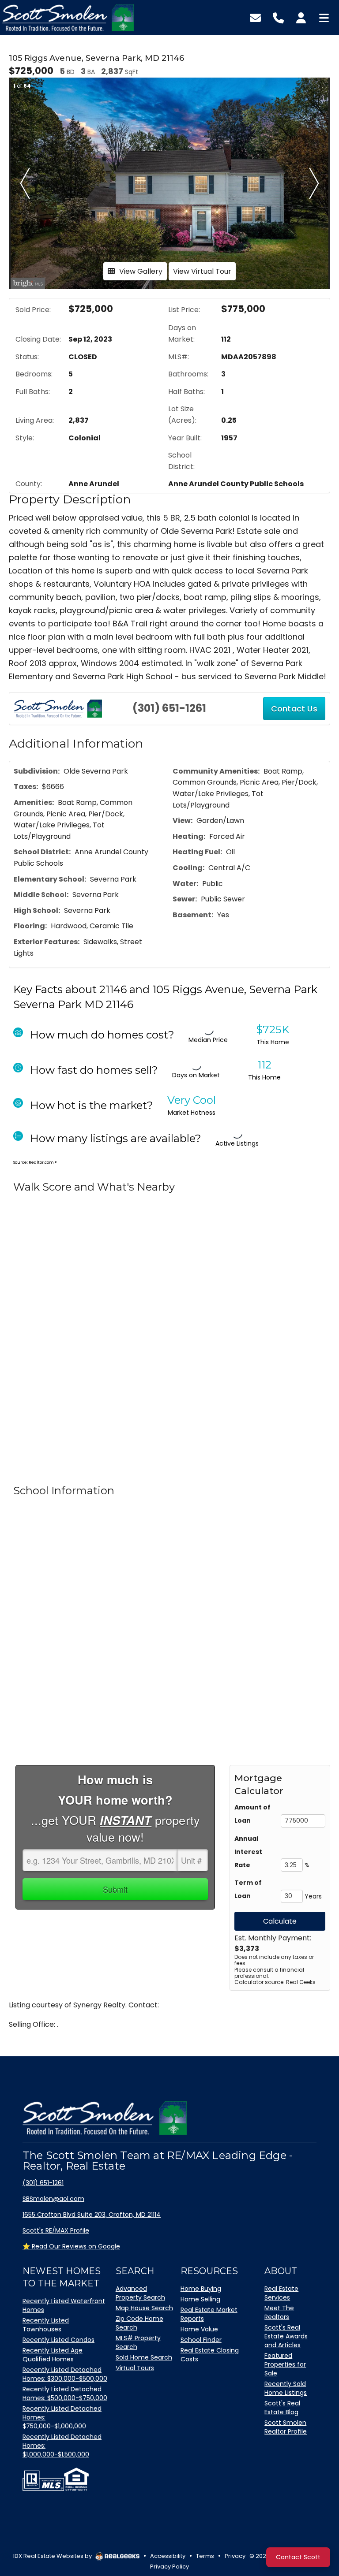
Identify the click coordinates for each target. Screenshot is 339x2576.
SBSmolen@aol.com (53, 2199)
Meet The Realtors (279, 2312)
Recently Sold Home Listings (286, 2388)
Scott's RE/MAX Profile (56, 2230)
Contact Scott (298, 2557)
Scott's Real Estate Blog (282, 2408)
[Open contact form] (255, 17)
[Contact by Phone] (278, 17)
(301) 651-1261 (169, 708)
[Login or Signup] (301, 17)
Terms (205, 2556)
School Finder (201, 2340)
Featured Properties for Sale (285, 2364)
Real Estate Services (281, 2293)
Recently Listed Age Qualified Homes (53, 2355)
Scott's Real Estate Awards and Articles (286, 2336)
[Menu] (324, 17)
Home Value (199, 2329)
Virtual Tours (135, 2368)
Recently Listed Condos (58, 2340)
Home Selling (200, 2299)
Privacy (235, 2556)
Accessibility (168, 2556)
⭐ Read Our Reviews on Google (71, 2246)
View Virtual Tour (202, 271)
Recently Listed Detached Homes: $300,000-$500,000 (65, 2374)
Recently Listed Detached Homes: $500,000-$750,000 (65, 2394)
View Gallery (141, 271)
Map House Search (144, 2308)
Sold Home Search (144, 2357)
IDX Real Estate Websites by (53, 2556)
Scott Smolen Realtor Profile (286, 2427)
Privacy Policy (169, 2567)
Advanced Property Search (140, 2293)
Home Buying (201, 2289)
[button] (25, 183)
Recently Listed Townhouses (46, 2325)
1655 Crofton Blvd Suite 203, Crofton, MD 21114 (92, 2215)
